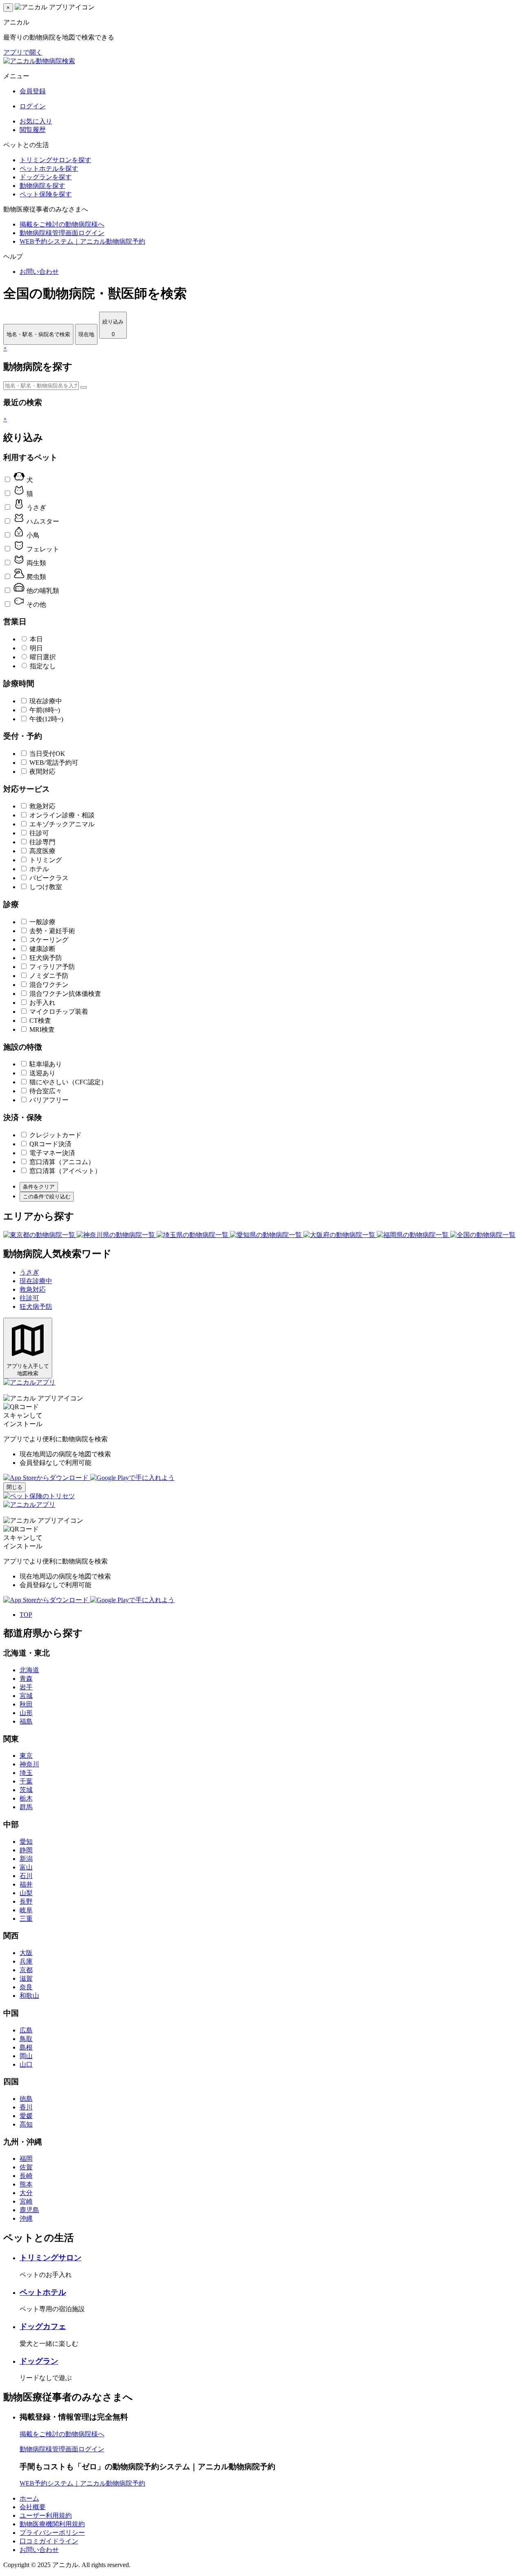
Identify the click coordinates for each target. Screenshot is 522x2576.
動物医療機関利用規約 (52, 2524)
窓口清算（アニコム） (62, 1162)
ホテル (39, 869)
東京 (26, 1756)
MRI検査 (42, 1029)
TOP (26, 1615)
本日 (36, 639)
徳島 (26, 2099)
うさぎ (29, 1272)
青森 (26, 1679)
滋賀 (26, 1978)
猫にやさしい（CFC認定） (68, 1082)
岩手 (26, 1687)
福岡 (26, 2159)
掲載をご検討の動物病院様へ (62, 224)
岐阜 (26, 1910)
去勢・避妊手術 (52, 931)
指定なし (43, 666)
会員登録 (33, 91)
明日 (36, 648)
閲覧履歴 (33, 130)
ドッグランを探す (46, 177)
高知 (26, 2124)
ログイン (33, 106)
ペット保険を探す (46, 194)
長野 (26, 1901)
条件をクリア (39, 1187)
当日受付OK (47, 754)
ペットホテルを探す (49, 168)
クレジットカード (55, 1135)
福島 (26, 1721)
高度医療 (42, 851)
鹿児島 (29, 2210)
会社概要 (33, 2507)
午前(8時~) (45, 710)
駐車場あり (46, 1064)
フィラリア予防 (52, 967)
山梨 (26, 1893)
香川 (26, 2107)
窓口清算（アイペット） (65, 1171)
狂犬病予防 (46, 958)
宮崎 (26, 2201)
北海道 (29, 1670)
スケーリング (49, 940)
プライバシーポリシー (52, 2533)
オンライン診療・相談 (62, 815)
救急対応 (42, 806)
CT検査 (40, 1020)
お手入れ (42, 1003)
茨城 (26, 1790)
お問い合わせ (39, 272)
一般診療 (42, 922)
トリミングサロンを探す (55, 160)
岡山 (26, 2056)
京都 (26, 1970)
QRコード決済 (50, 1144)
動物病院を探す (42, 186)
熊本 (26, 2184)
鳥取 (26, 2039)
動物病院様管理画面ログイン (62, 233)
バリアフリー (49, 1100)
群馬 (26, 1807)
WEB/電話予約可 (54, 763)
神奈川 (29, 1764)
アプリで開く (23, 52)
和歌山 (29, 1996)
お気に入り (36, 121)
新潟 (26, 1859)
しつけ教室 (46, 887)
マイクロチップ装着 (59, 1012)
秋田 (26, 1704)
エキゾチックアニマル (62, 824)
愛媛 (26, 2116)
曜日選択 (43, 657)
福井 (26, 1884)
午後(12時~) (46, 719)
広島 (26, 2030)
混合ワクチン (49, 985)
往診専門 (42, 842)
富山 (26, 1867)
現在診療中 (46, 701)
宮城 (26, 1696)
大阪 (26, 1953)
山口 (26, 2064)
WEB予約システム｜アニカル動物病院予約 (82, 241)
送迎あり (42, 1073)
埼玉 (26, 1773)
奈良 (26, 1987)
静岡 (26, 1850)
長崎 (26, 2176)
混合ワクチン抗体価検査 (65, 994)
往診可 (39, 833)
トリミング (46, 860)
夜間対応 (42, 772)
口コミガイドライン (49, 2541)
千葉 (26, 1781)
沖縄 (26, 2218)
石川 (26, 1876)
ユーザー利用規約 (46, 2515)
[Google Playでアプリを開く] (132, 1478)
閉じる (14, 1487)
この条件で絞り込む (47, 1197)
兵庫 (26, 1961)
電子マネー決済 (52, 1153)
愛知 (26, 1842)
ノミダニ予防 (49, 976)
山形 (26, 1713)
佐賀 (26, 2167)
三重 (26, 1919)
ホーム (29, 2498)
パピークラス (49, 878)
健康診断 (42, 949)
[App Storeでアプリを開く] (47, 1478)
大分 (26, 2193)
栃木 (26, 1798)
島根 (26, 2047)
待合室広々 (46, 1091)
